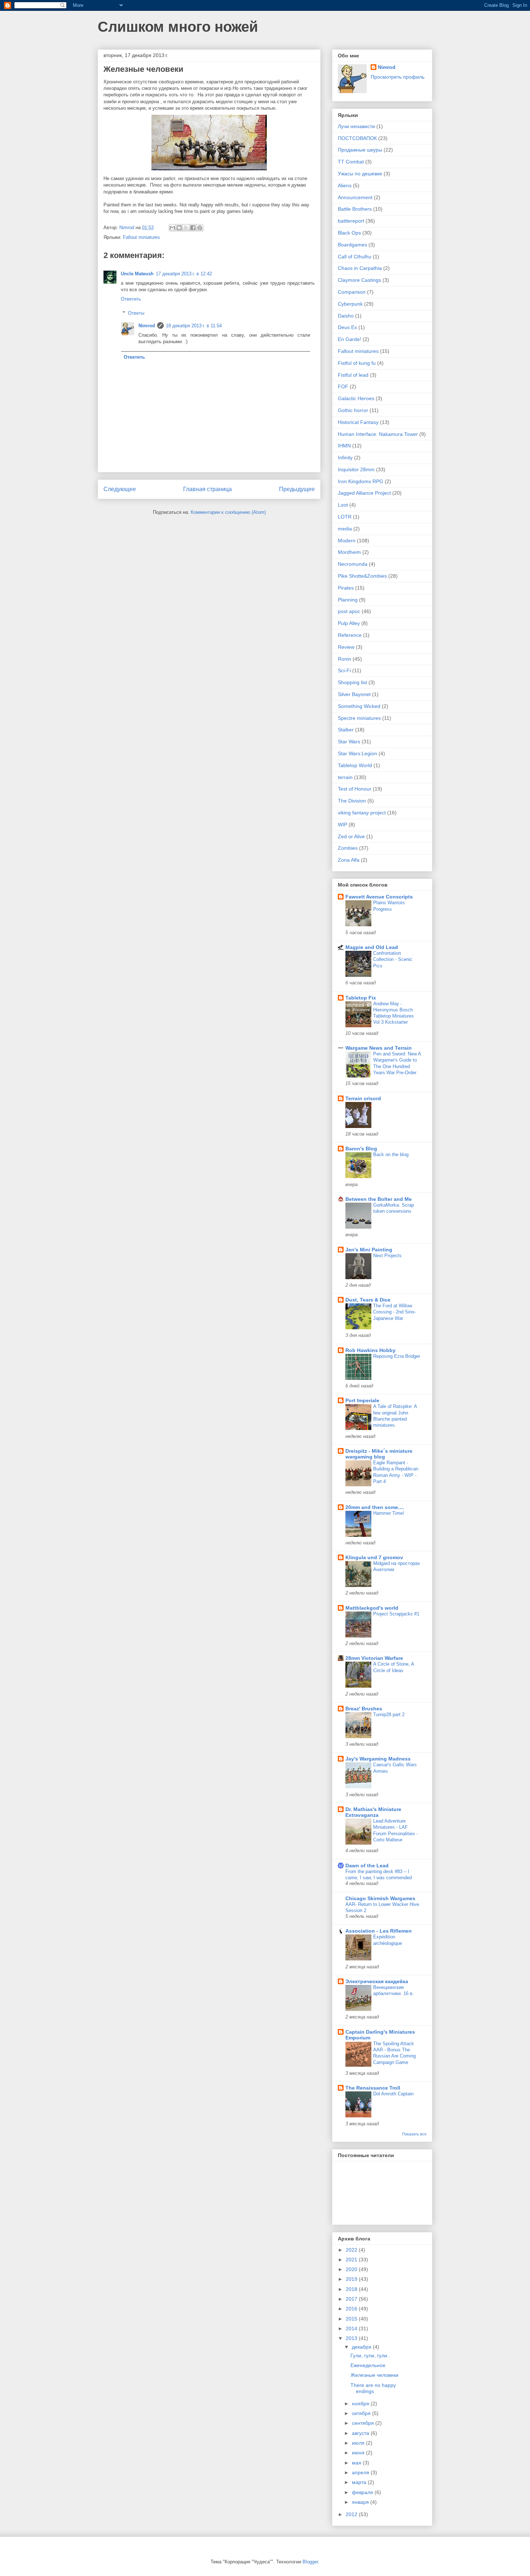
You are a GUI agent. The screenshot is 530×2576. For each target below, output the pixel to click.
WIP (343, 825)
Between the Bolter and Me (379, 1199)
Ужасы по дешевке (360, 174)
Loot (343, 505)
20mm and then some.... (375, 1507)
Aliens (345, 185)
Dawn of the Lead (367, 1866)
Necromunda (353, 564)
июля (359, 2443)
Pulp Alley (349, 623)
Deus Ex (347, 327)
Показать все (414, 2134)
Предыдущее (297, 489)
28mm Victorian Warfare (374, 1658)
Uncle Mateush (137, 274)
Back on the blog (391, 1154)
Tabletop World (355, 765)
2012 (352, 2514)
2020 (352, 2269)
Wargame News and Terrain (379, 1048)
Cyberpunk (350, 304)
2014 (352, 2328)
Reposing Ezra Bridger (397, 1356)
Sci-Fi (344, 670)
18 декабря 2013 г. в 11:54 (194, 326)
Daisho (346, 316)
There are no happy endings (373, 2388)
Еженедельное (368, 2365)
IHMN (344, 446)
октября (362, 2413)
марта (360, 2482)
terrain (345, 777)
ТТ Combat (351, 162)
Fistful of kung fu (357, 363)
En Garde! (350, 339)
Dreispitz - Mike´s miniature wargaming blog (379, 1454)
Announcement (355, 197)
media (345, 529)
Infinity (345, 458)
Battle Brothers (355, 209)
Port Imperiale (362, 1400)
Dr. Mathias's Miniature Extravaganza (373, 1812)
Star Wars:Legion (357, 753)
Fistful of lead (353, 375)
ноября (361, 2404)
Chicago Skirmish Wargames (380, 1898)
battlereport (351, 221)
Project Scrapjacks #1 (396, 1614)
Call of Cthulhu (355, 257)
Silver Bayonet (354, 694)
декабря (362, 2347)
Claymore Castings (359, 280)
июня (359, 2453)
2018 (352, 2289)
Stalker (346, 730)
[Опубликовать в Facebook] (193, 228)
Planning (348, 600)
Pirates (346, 588)
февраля (363, 2492)
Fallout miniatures (142, 237)
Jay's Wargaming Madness (378, 1759)
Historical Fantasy (358, 422)
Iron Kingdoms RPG (361, 481)
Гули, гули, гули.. (370, 2356)
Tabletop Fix (361, 998)
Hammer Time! (389, 1513)
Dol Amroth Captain (393, 2094)
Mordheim (349, 552)
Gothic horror (353, 410)
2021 (352, 2260)
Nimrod (147, 326)
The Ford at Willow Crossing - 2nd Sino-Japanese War (394, 1312)
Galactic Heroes (356, 398)
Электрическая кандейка (377, 1981)
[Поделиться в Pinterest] (200, 228)
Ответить (131, 299)
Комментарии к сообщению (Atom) (228, 512)
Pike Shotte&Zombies (362, 576)
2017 (352, 2299)
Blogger (310, 2562)
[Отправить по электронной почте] (172, 228)
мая (357, 2463)
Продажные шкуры (360, 150)
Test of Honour (355, 789)
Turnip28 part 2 (389, 1715)
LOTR (345, 517)
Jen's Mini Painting (369, 1250)
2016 (352, 2309)
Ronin (344, 659)
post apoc (349, 611)
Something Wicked (359, 706)
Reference (350, 635)
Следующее (120, 489)
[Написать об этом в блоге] (179, 228)
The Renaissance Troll (373, 2088)
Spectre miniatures (359, 718)
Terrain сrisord (363, 1098)
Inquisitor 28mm (356, 469)
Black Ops (349, 233)
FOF (343, 386)
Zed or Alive (351, 836)
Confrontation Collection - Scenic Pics (393, 959)
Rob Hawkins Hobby (370, 1350)
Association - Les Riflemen (379, 1931)
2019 (352, 2279)
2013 (352, 2338)
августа (361, 2433)
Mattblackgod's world (372, 1608)
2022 (352, 2250)
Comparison (352, 292)
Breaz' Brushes (364, 1709)
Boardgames (352, 245)
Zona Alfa (349, 860)
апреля (361, 2472)
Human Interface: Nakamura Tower (378, 434)
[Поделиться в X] (186, 228)
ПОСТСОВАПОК (357, 138)
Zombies (348, 848)
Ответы (136, 313)
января (361, 2502)
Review (346, 647)
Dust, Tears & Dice (368, 1300)
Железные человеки (374, 2375)
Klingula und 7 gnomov (374, 1557)
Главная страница (207, 489)
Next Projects (387, 1256)
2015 (352, 2319)
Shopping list (352, 682)
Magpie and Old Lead (372, 947)
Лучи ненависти (356, 126)
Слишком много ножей (178, 27)
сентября (364, 2423)
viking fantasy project (362, 813)
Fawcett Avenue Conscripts (379, 897)
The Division (352, 801)
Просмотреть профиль (397, 77)
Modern (347, 541)
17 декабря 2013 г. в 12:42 (184, 274)
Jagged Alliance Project (364, 493)
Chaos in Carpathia (360, 268)
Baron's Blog (361, 1149)
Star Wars (349, 742)
